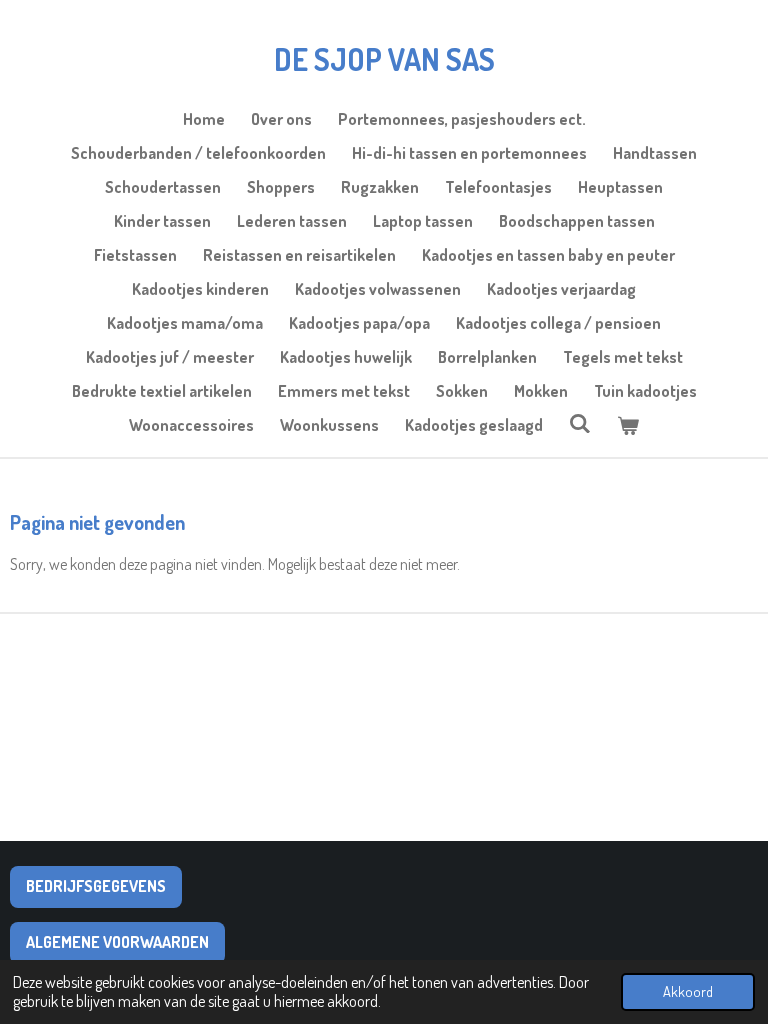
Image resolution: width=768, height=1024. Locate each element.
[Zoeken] (580, 423)
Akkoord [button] (688, 991)
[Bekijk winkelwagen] (628, 425)
